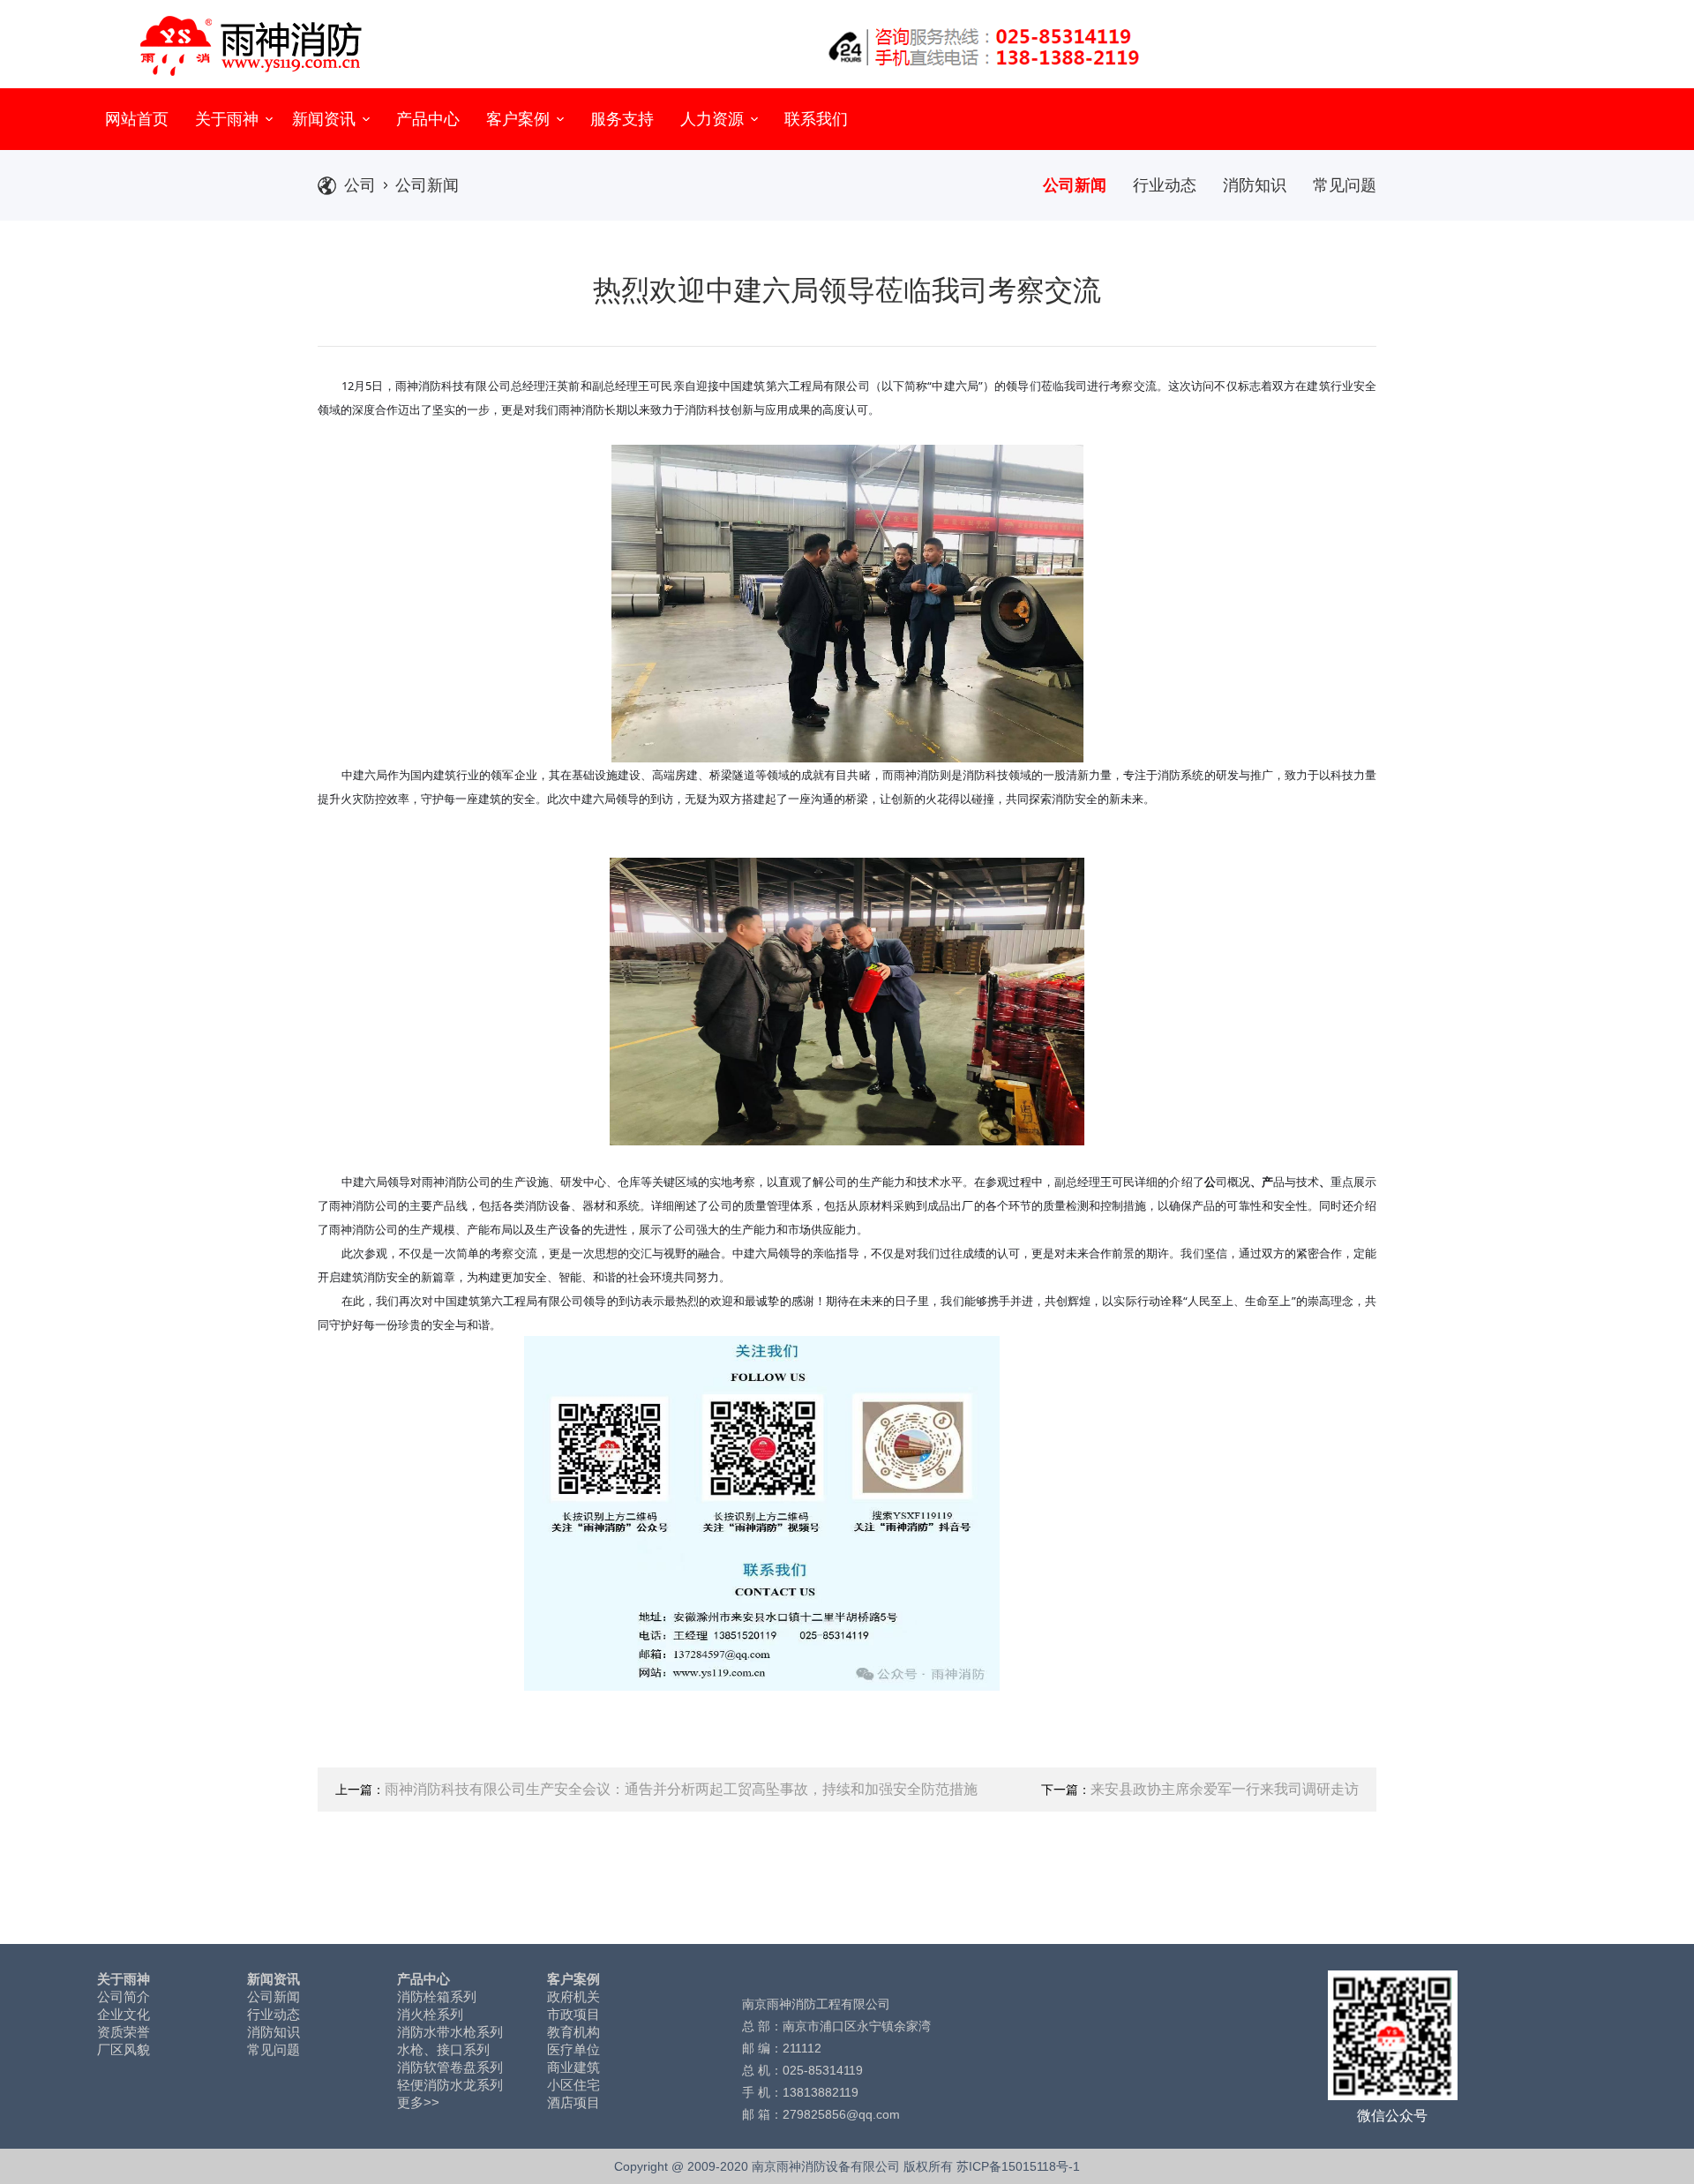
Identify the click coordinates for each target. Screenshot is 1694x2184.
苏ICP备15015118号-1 (1018, 2166)
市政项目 (573, 2014)
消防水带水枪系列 (450, 2032)
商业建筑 (573, 2067)
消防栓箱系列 (437, 1996)
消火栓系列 (430, 2014)
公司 (360, 185)
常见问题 (1345, 185)
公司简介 (124, 1996)
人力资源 (714, 119)
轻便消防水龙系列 (450, 2085)
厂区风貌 (124, 2049)
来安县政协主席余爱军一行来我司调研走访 (1225, 1789)
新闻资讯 (326, 119)
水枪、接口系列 (443, 2049)
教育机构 (573, 2032)
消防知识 (1255, 185)
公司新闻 (427, 185)
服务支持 (622, 119)
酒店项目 (573, 2102)
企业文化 (124, 2014)
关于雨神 (229, 119)
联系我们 (816, 119)
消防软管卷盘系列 (450, 2067)
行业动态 (1165, 185)
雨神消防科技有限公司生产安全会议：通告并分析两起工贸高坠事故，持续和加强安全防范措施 (681, 1789)
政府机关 (573, 1996)
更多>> (418, 2102)
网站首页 (137, 119)
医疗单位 (573, 2049)
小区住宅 (573, 2085)
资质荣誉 (124, 2032)
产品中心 (428, 119)
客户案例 (520, 119)
